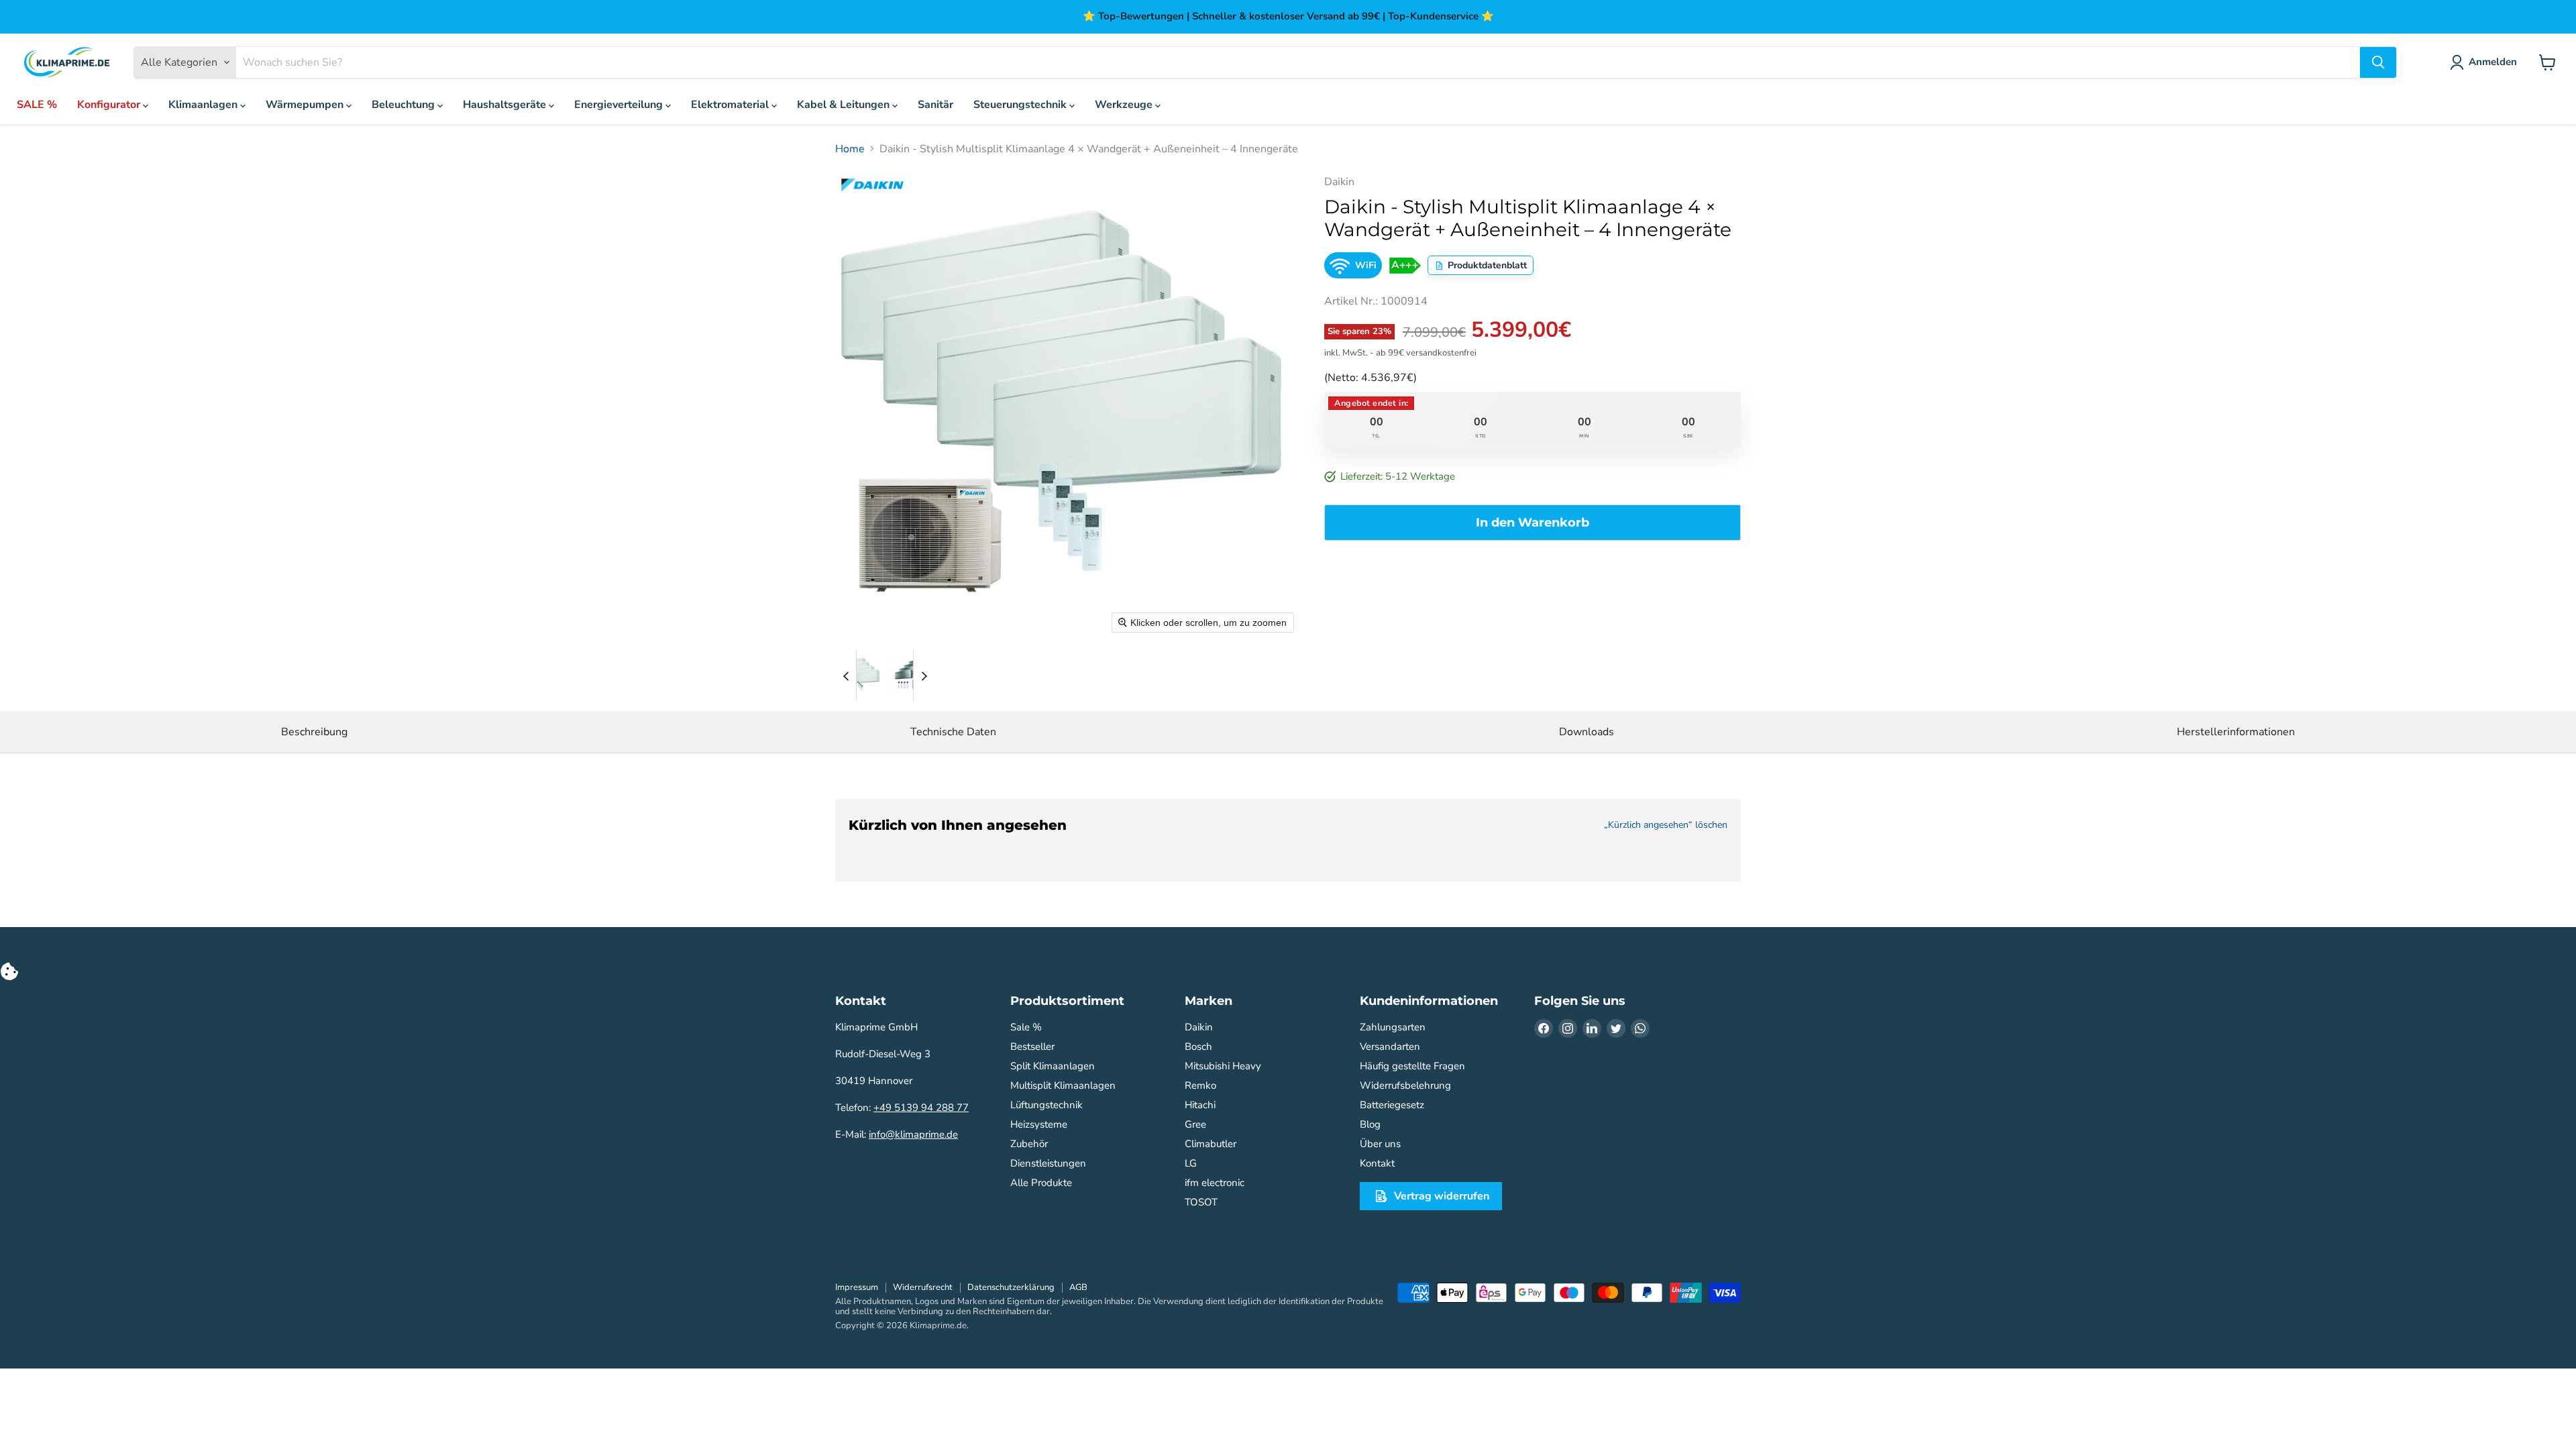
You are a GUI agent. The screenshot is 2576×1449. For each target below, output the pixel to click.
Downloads (1587, 732)
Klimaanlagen (204, 105)
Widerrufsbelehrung (1405, 1085)
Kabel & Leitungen (845, 105)
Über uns (1380, 1144)
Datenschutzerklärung (1011, 1287)
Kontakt (1377, 1163)
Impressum (857, 1287)
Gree (1195, 1124)
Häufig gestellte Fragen (1412, 1066)
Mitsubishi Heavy (1223, 1066)
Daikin (1199, 1027)
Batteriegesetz (1392, 1105)
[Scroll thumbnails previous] (846, 676)
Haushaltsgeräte (506, 105)
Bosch (1198, 1046)
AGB (1078, 1287)
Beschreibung (314, 732)
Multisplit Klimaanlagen (1063, 1085)
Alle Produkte (1041, 1183)
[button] (860, 676)
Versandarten (1390, 1046)
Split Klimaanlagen (1053, 1066)
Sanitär (935, 105)
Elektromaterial (731, 105)
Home (850, 149)
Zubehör (1029, 1144)
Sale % (1026, 1027)
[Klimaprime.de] (67, 63)
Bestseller (1032, 1046)
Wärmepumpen (306, 105)
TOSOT (1201, 1202)
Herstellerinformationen (2236, 732)
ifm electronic (1215, 1183)
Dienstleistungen (1048, 1163)
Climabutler (1211, 1144)
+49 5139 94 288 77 (921, 1108)
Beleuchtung (405, 105)
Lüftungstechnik (1046, 1105)
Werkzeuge (1125, 105)
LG (1191, 1163)
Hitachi (1200, 1105)
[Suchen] (2378, 62)
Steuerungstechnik (1021, 105)
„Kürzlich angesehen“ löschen (1666, 825)
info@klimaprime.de (913, 1134)
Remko (1200, 1085)
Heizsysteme (1039, 1124)
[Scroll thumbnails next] (924, 676)
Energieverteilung (620, 105)
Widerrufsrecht (923, 1287)
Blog (1370, 1124)
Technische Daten (953, 732)
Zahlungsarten (1393, 1027)
